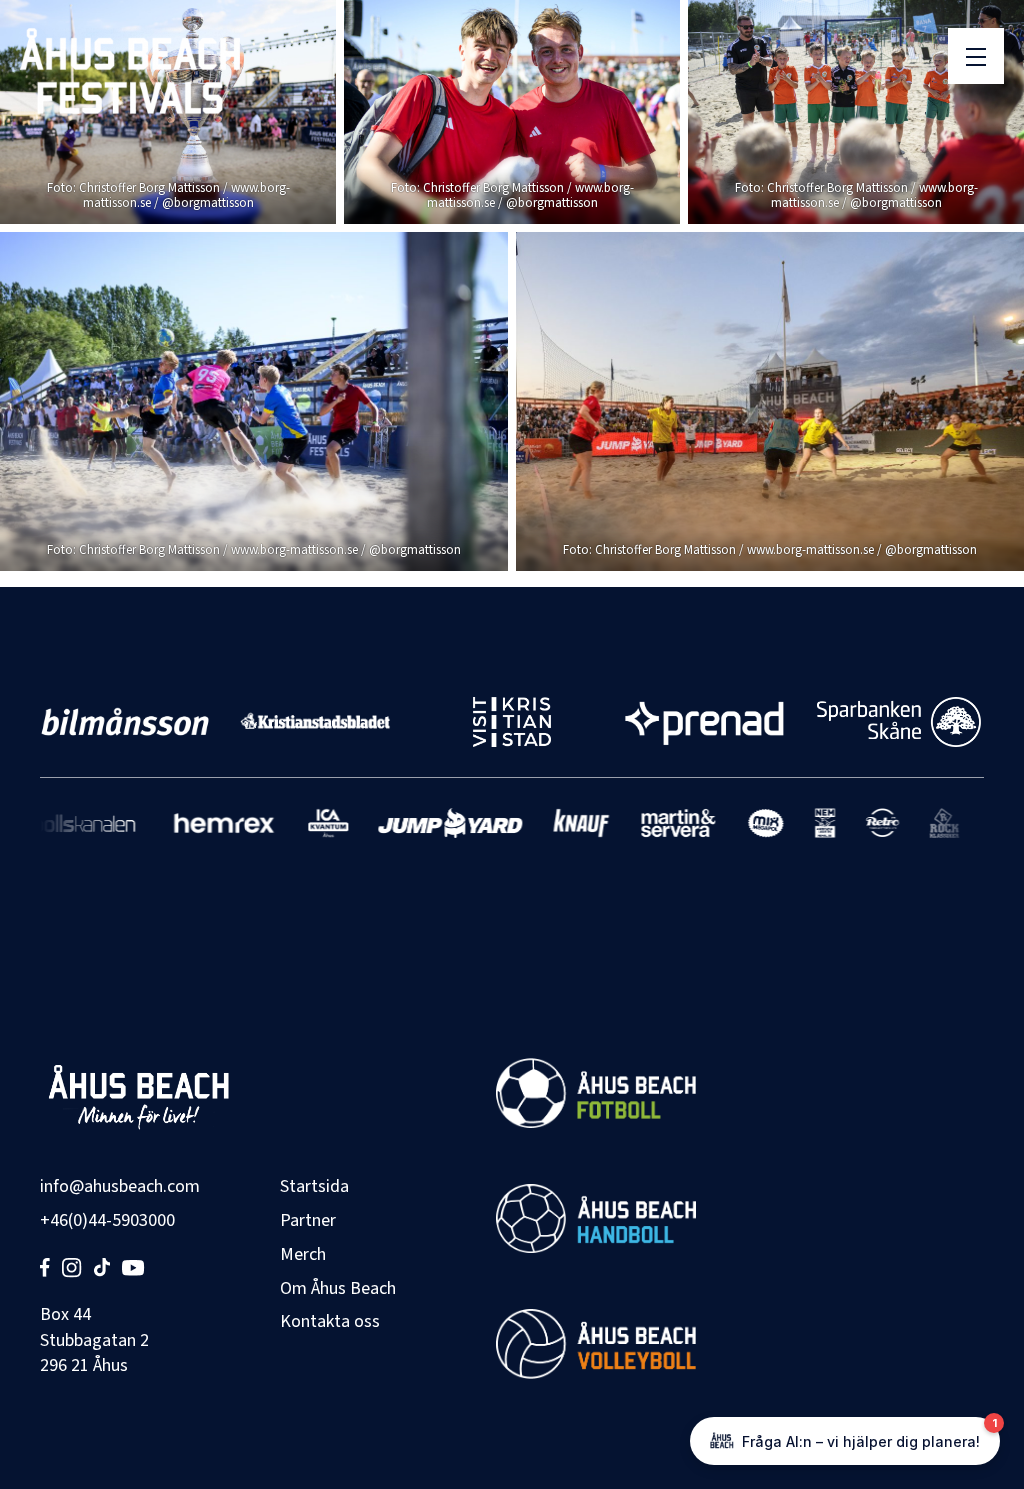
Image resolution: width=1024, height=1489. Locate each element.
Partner (308, 1220)
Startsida (314, 1186)
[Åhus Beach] (130, 71)
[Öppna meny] (976, 56)
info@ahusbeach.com (120, 1186)
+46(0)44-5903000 (107, 1220)
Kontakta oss (330, 1321)
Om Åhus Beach (338, 1288)
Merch (303, 1254)
